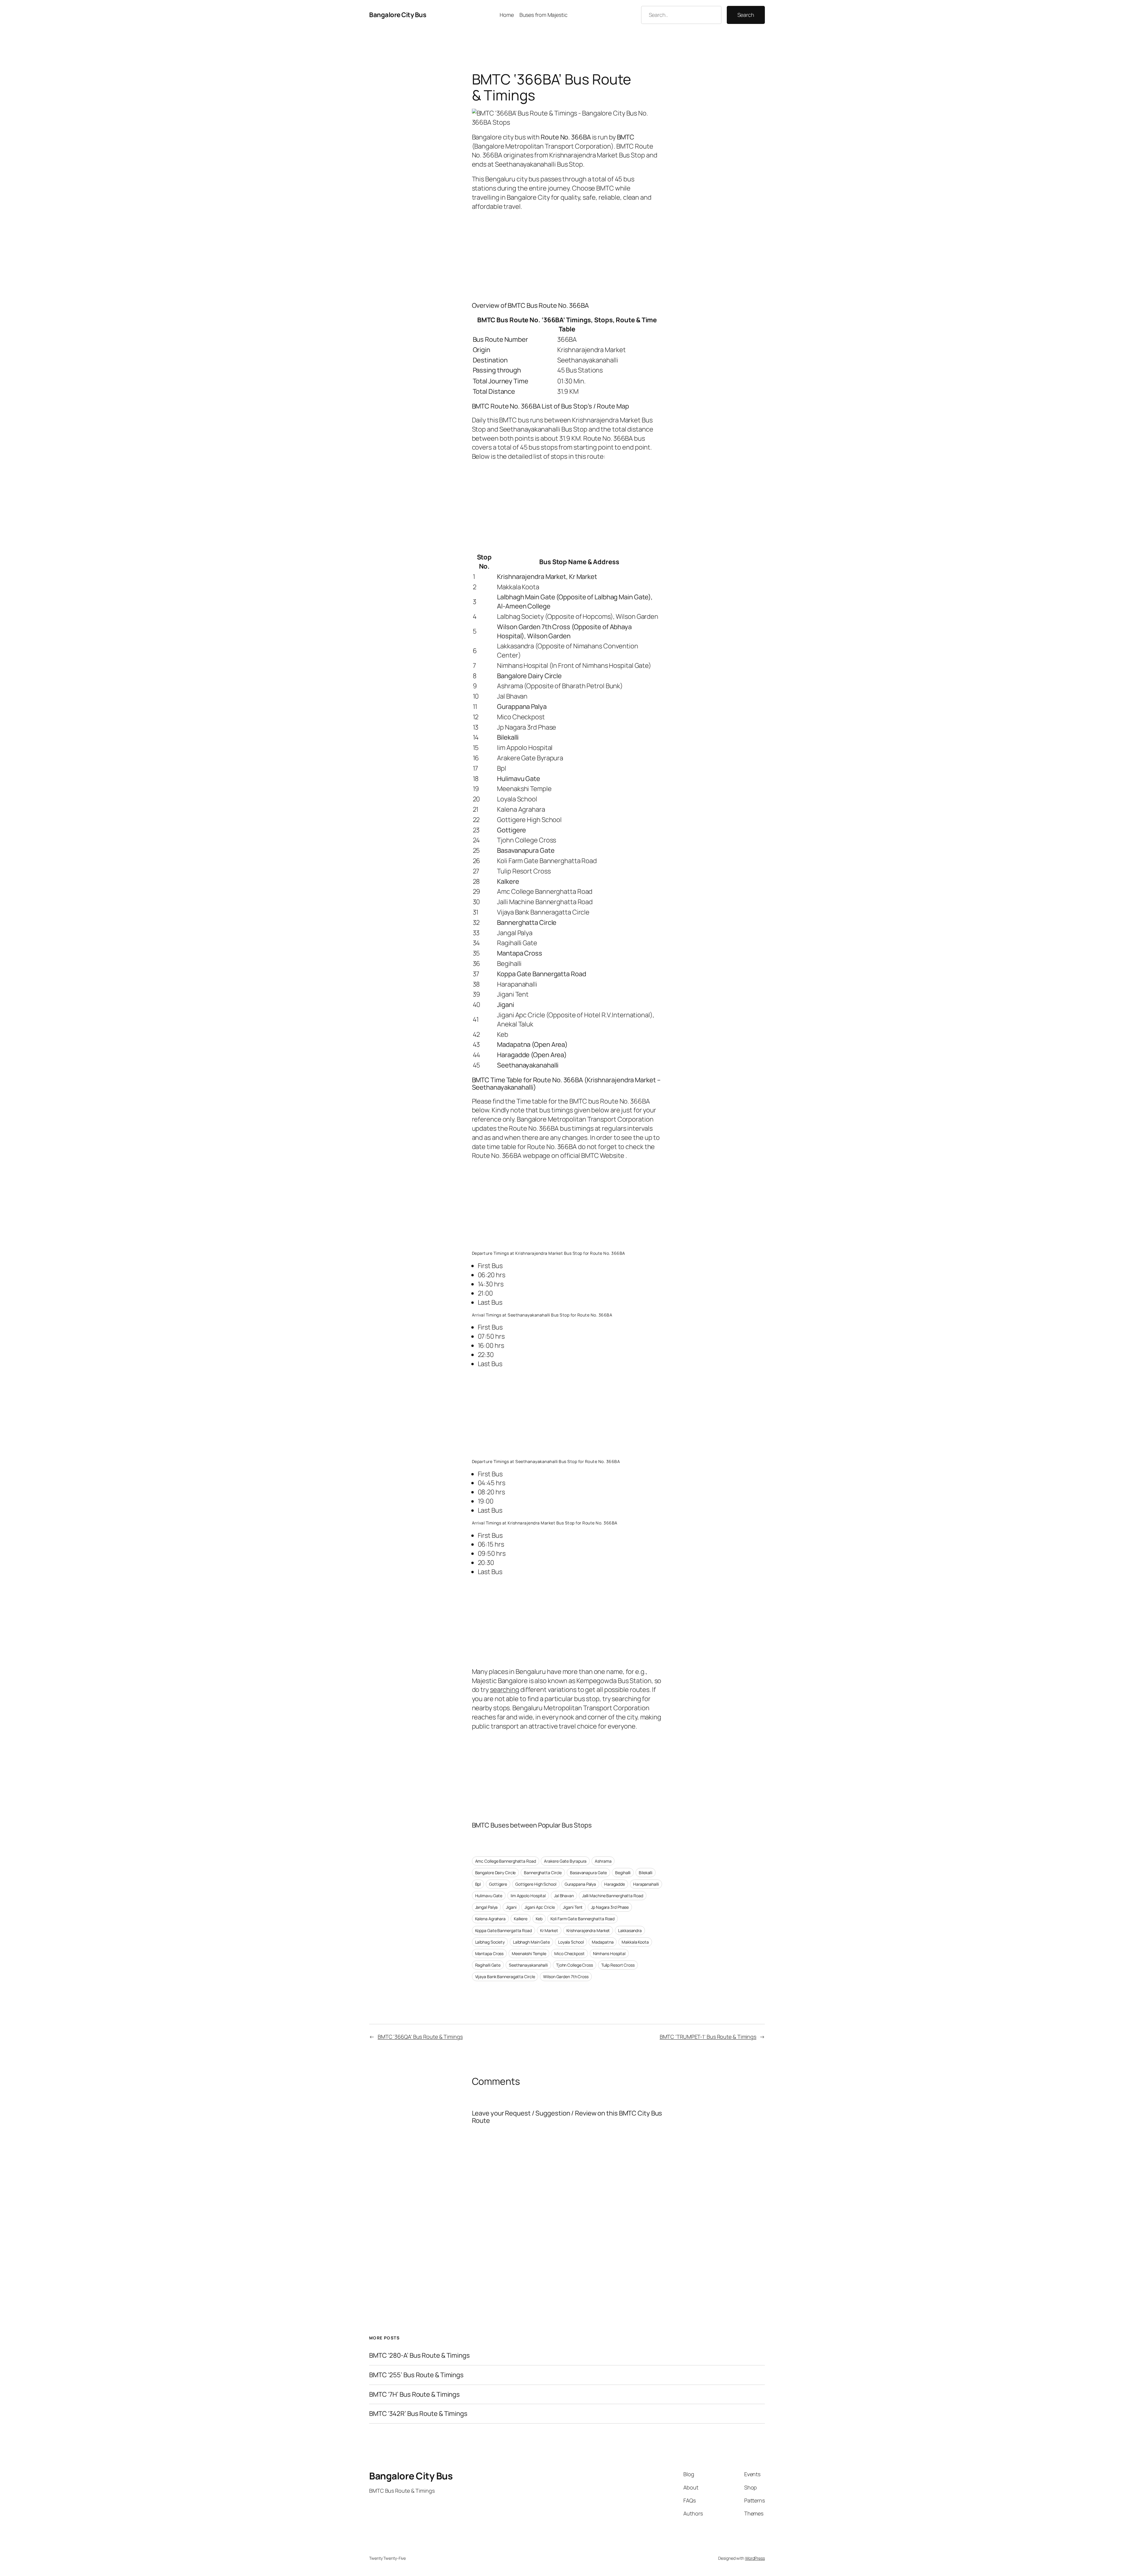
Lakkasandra (630, 1930)
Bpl (478, 1884)
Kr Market (549, 1930)
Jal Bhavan (564, 1896)
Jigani (511, 1907)
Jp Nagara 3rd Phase (610, 1907)
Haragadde (615, 1884)
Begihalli (623, 1873)
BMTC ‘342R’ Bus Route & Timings (418, 2414)
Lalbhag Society (490, 1942)
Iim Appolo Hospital (528, 1896)
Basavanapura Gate (588, 1873)
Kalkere (521, 1919)
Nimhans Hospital (609, 1953)
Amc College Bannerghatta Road (506, 1861)
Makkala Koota (635, 1942)
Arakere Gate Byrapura (565, 1861)
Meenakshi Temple (529, 1953)
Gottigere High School (536, 1884)
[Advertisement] (567, 255)
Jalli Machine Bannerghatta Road (613, 1896)
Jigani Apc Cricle (540, 1907)
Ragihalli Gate (488, 1965)
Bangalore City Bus (398, 15)
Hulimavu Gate (489, 1896)
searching (505, 1690)
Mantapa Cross (489, 1953)
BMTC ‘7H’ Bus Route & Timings (414, 2394)
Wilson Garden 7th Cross (566, 1977)
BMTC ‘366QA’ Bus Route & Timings (420, 2037)
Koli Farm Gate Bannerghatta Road (583, 1919)
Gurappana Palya (580, 1884)
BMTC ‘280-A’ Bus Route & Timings (419, 2355)
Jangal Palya (487, 1907)
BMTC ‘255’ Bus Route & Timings (416, 2375)
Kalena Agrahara (491, 1919)
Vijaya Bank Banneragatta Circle (505, 1977)
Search (746, 15)
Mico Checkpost (570, 1953)
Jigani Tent (573, 1907)
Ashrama (603, 1861)
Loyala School (571, 1942)
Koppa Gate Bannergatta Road (504, 1930)
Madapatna (603, 1942)
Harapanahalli (646, 1884)
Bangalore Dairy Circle (496, 1873)
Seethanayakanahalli (528, 1965)
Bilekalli (646, 1873)
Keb (539, 1919)
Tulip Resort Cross (618, 1965)
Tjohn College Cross (575, 1965)
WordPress (755, 2558)
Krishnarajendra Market (588, 1930)
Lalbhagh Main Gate (531, 1942)
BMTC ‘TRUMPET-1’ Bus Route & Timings (708, 2037)
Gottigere (498, 1884)
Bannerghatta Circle (543, 1873)
